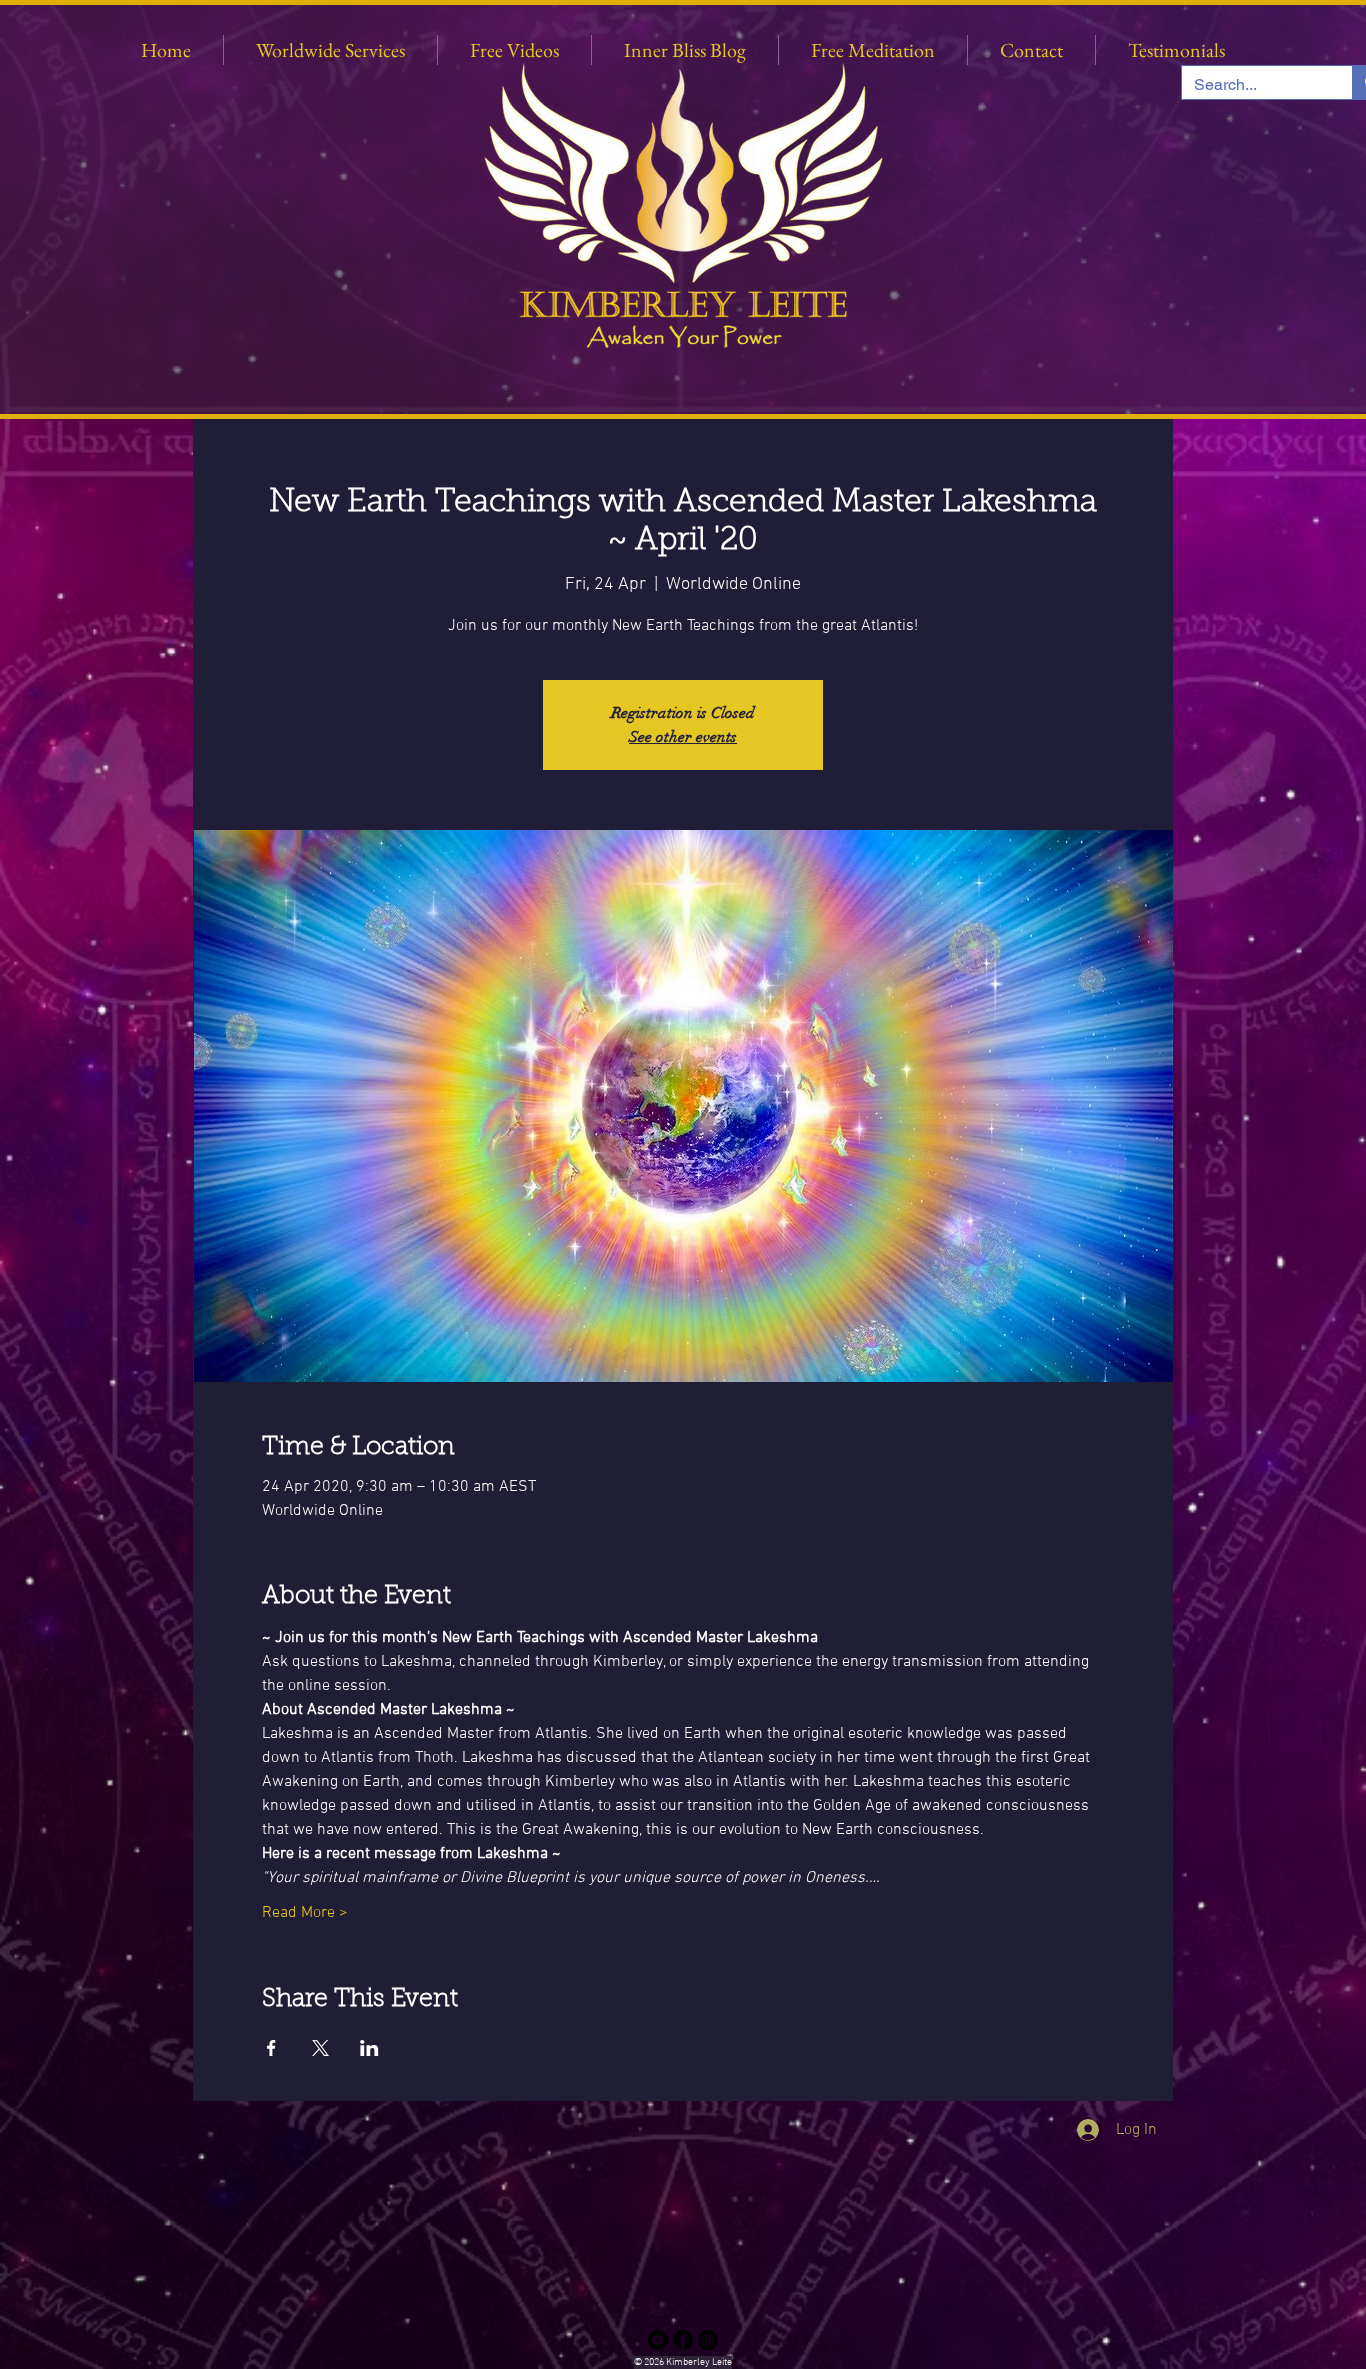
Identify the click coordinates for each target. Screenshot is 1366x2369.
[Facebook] (683, 2340)
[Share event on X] (320, 2048)
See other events (683, 737)
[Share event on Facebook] (271, 2048)
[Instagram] (708, 2340)
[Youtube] (658, 2340)
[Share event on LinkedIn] (369, 2048)
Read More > (305, 1913)
